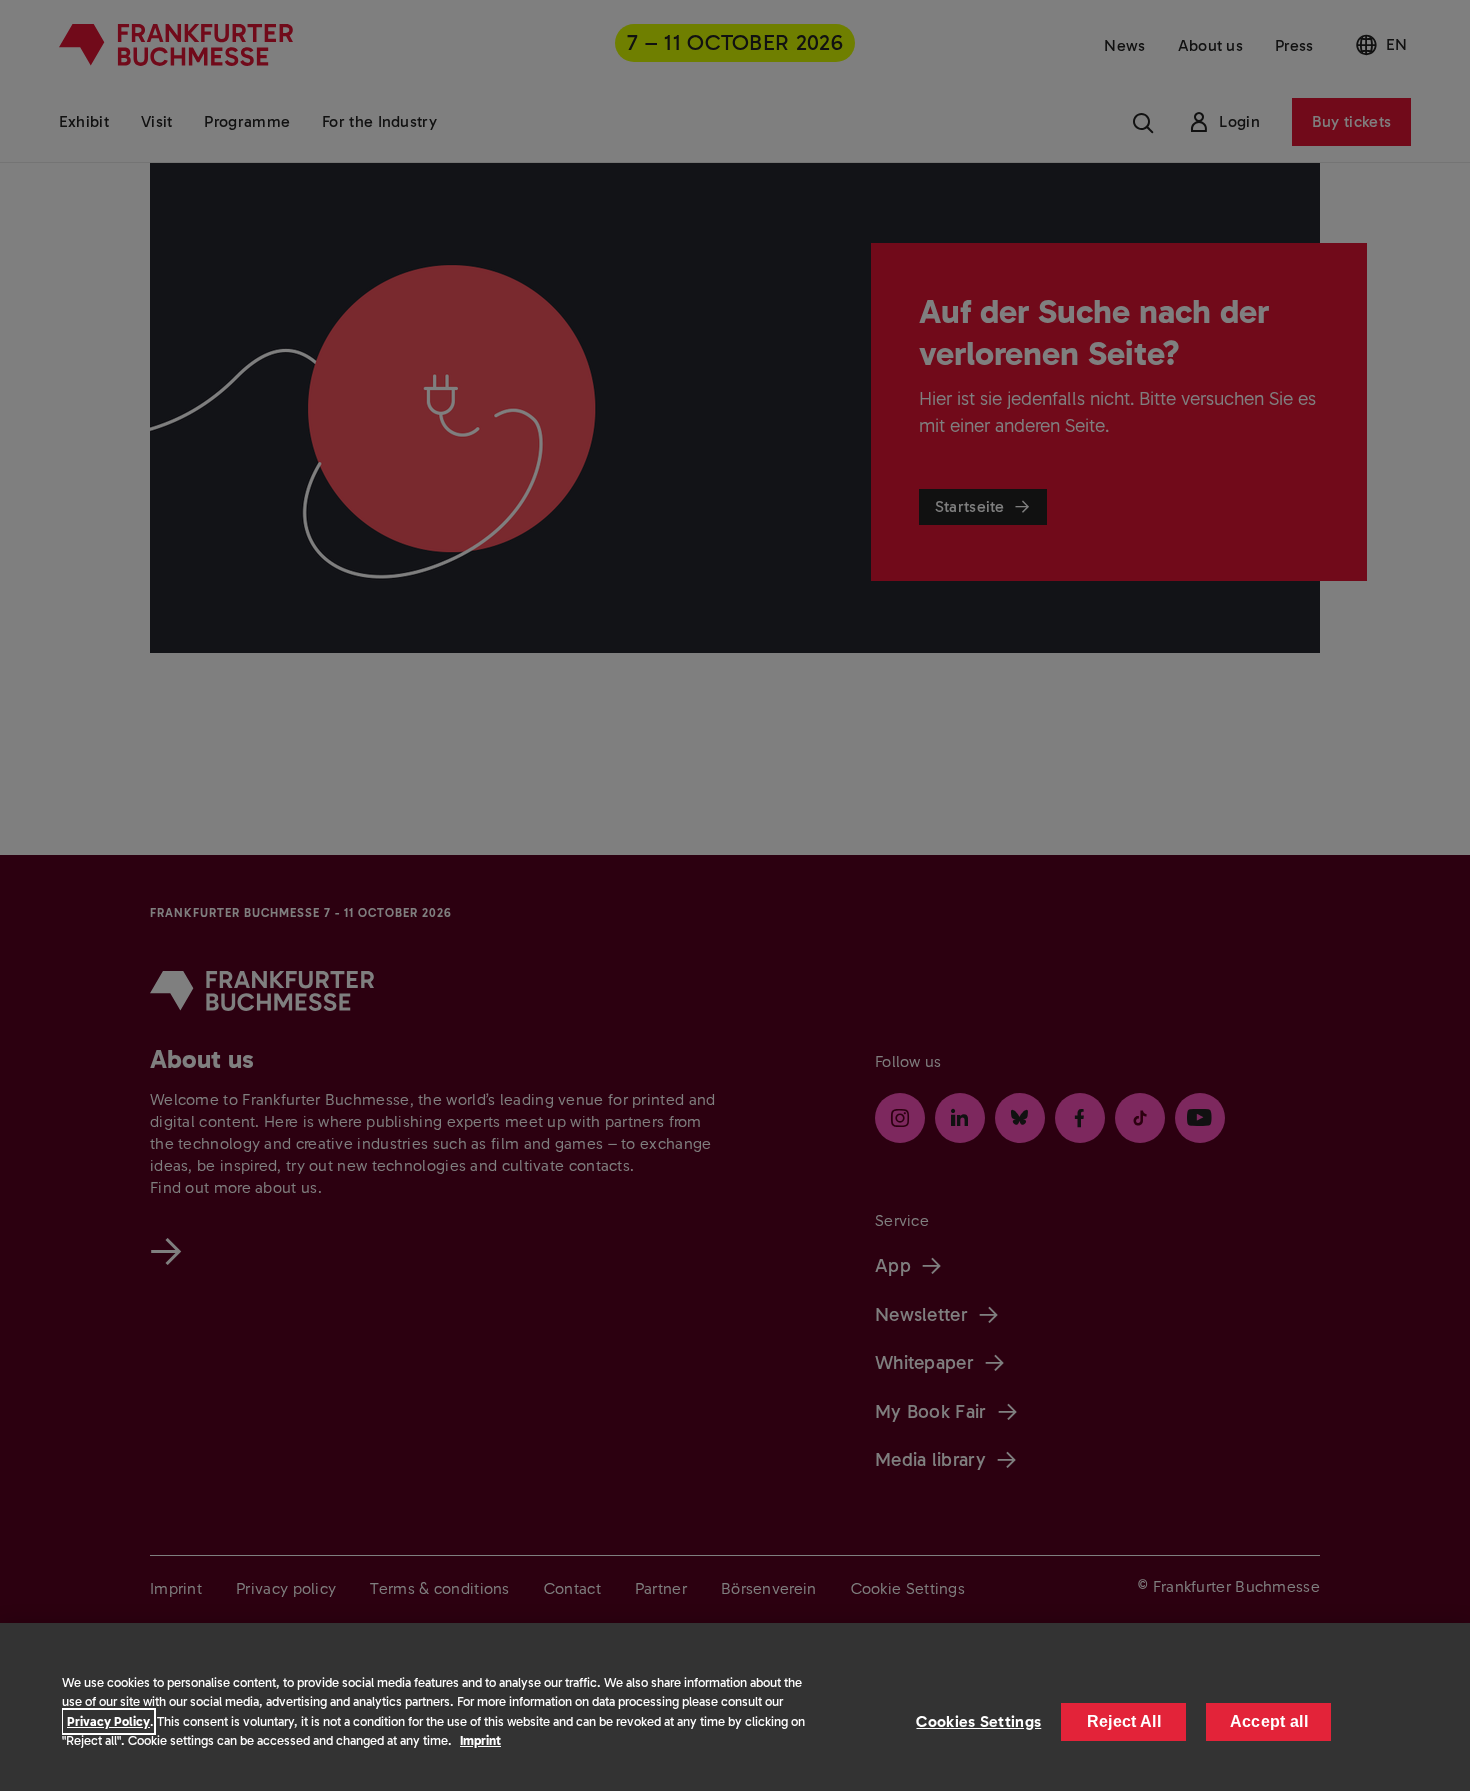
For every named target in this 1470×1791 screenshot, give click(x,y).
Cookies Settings (978, 1721)
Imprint (480, 1740)
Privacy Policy (108, 1721)
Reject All (1124, 1721)
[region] (735, 1707)
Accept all (1269, 1721)
